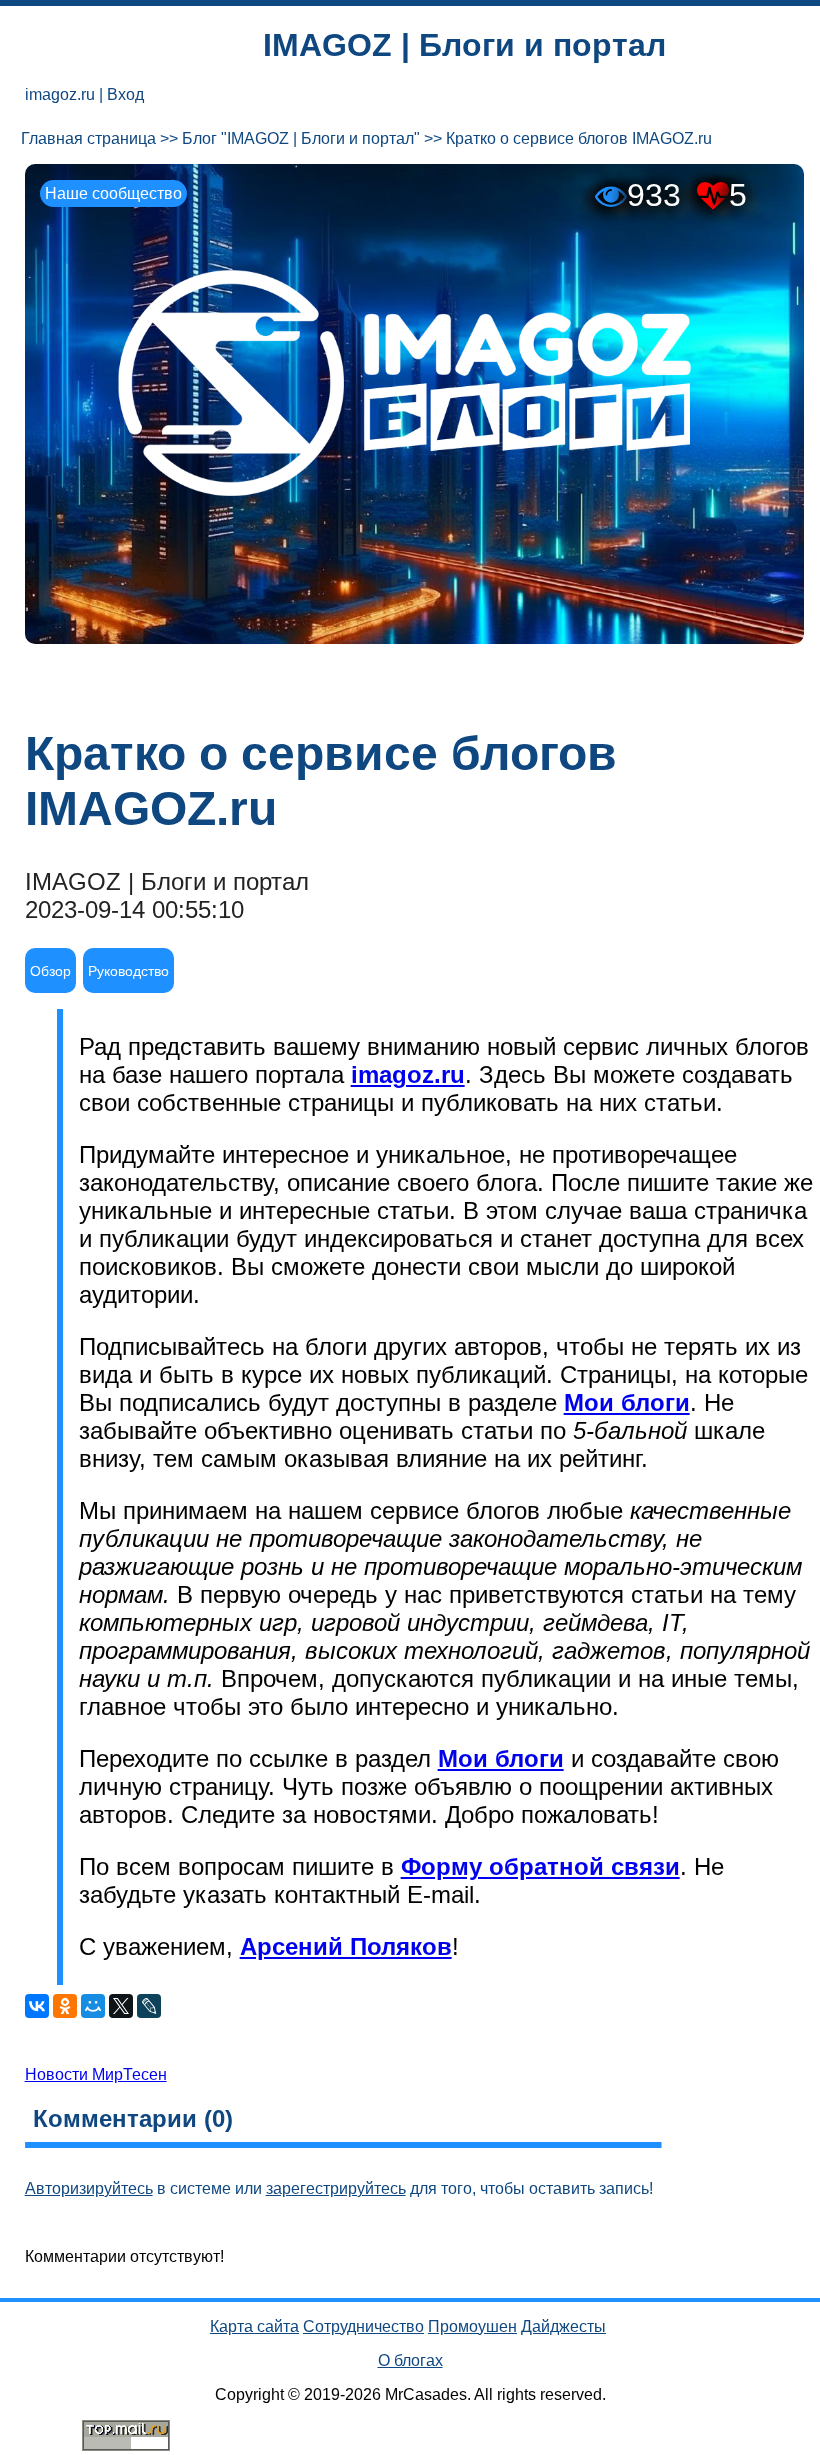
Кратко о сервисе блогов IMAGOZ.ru (579, 138)
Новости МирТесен (96, 2074)
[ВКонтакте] (37, 2006)
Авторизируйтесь (89, 2188)
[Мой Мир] (93, 2006)
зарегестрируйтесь (336, 2188)
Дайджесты (563, 2326)
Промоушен (472, 2326)
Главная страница (88, 138)
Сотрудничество (363, 2326)
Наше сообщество (113, 193)
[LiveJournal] (149, 2006)
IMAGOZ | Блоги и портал (464, 45)
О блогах (410, 2360)
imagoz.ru (60, 94)
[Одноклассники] (65, 2006)
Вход (125, 94)
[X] (121, 2006)
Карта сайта (254, 2326)
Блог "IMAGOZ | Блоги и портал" (301, 138)
